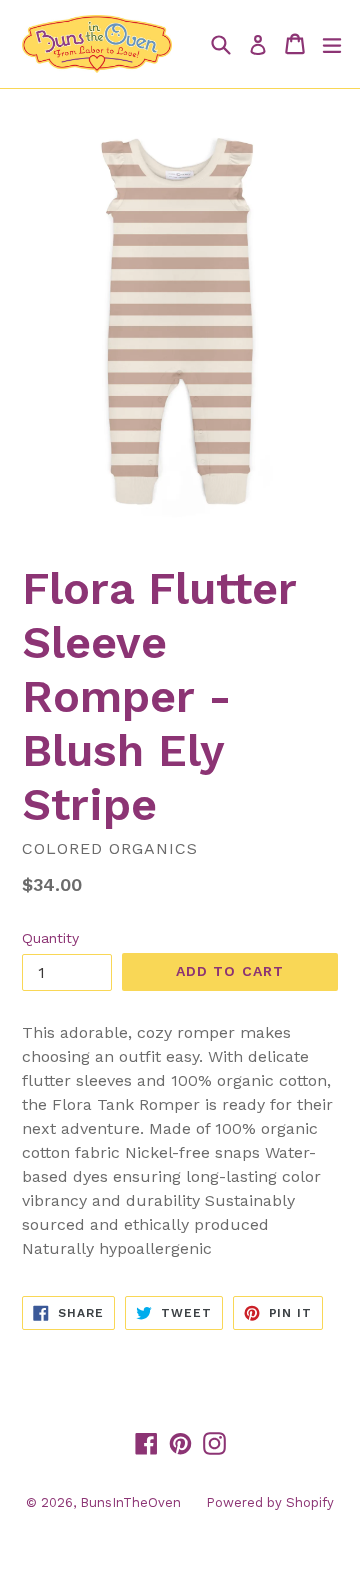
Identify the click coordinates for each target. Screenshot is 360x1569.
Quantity (50, 938)
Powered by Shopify (270, 1502)
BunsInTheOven (130, 1502)
